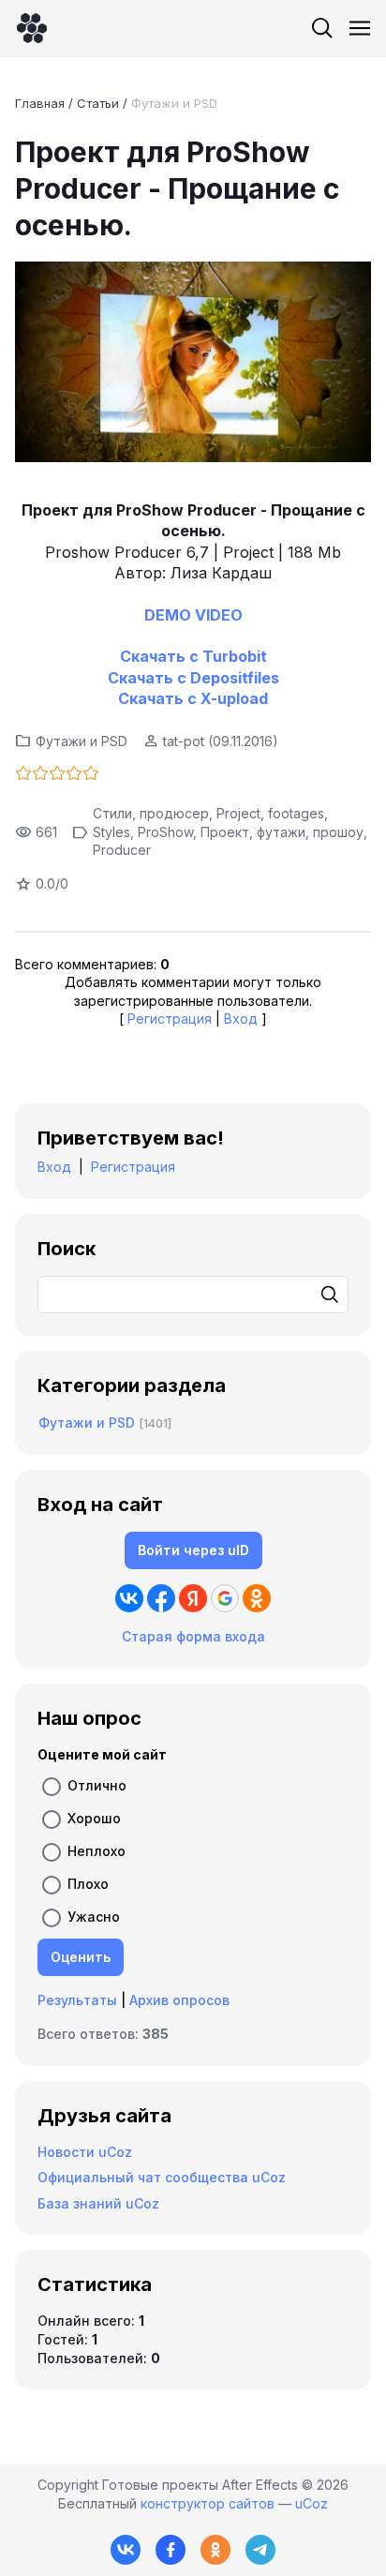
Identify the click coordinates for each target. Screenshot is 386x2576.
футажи (281, 832)
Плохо (88, 1884)
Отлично (97, 1785)
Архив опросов (179, 2000)
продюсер (174, 813)
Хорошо (94, 1818)
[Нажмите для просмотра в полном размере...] (193, 364)
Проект (225, 832)
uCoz (312, 2503)
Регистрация (170, 1018)
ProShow (165, 832)
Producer (122, 850)
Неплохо (96, 1851)
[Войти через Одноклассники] (257, 1598)
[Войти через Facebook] (161, 1598)
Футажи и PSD (174, 103)
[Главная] (32, 28)
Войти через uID (193, 1550)
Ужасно (94, 1917)
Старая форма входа (193, 1636)
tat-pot (184, 741)
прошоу (338, 832)
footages (296, 813)
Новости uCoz (85, 2152)
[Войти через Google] (225, 1598)
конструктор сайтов (208, 2503)
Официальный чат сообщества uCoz (162, 2177)
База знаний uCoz (98, 2203)
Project (238, 813)
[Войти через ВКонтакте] (129, 1598)
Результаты (77, 2000)
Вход (241, 1018)
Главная (40, 103)
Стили (112, 813)
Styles (111, 832)
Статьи (98, 103)
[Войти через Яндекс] (193, 1598)
